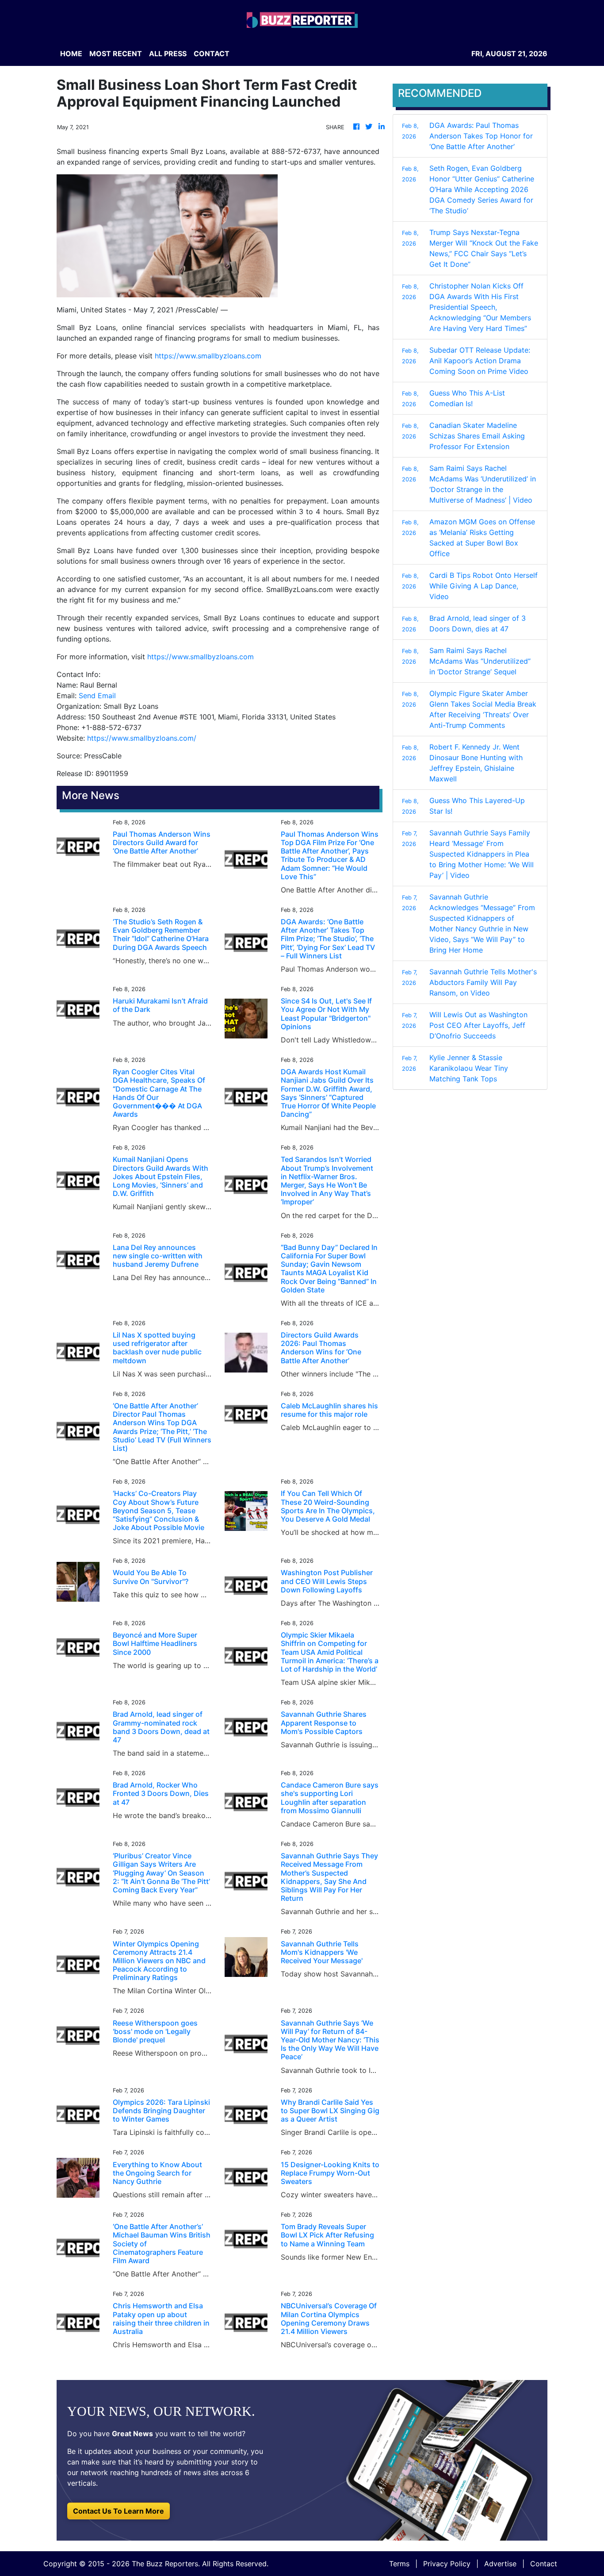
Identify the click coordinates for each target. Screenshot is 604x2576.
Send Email (97, 696)
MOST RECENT (116, 54)
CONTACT (212, 54)
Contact (544, 2564)
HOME (71, 54)
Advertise (500, 2564)
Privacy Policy (447, 2564)
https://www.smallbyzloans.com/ (142, 738)
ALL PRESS (168, 54)
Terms (399, 2564)
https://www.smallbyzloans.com (208, 356)
